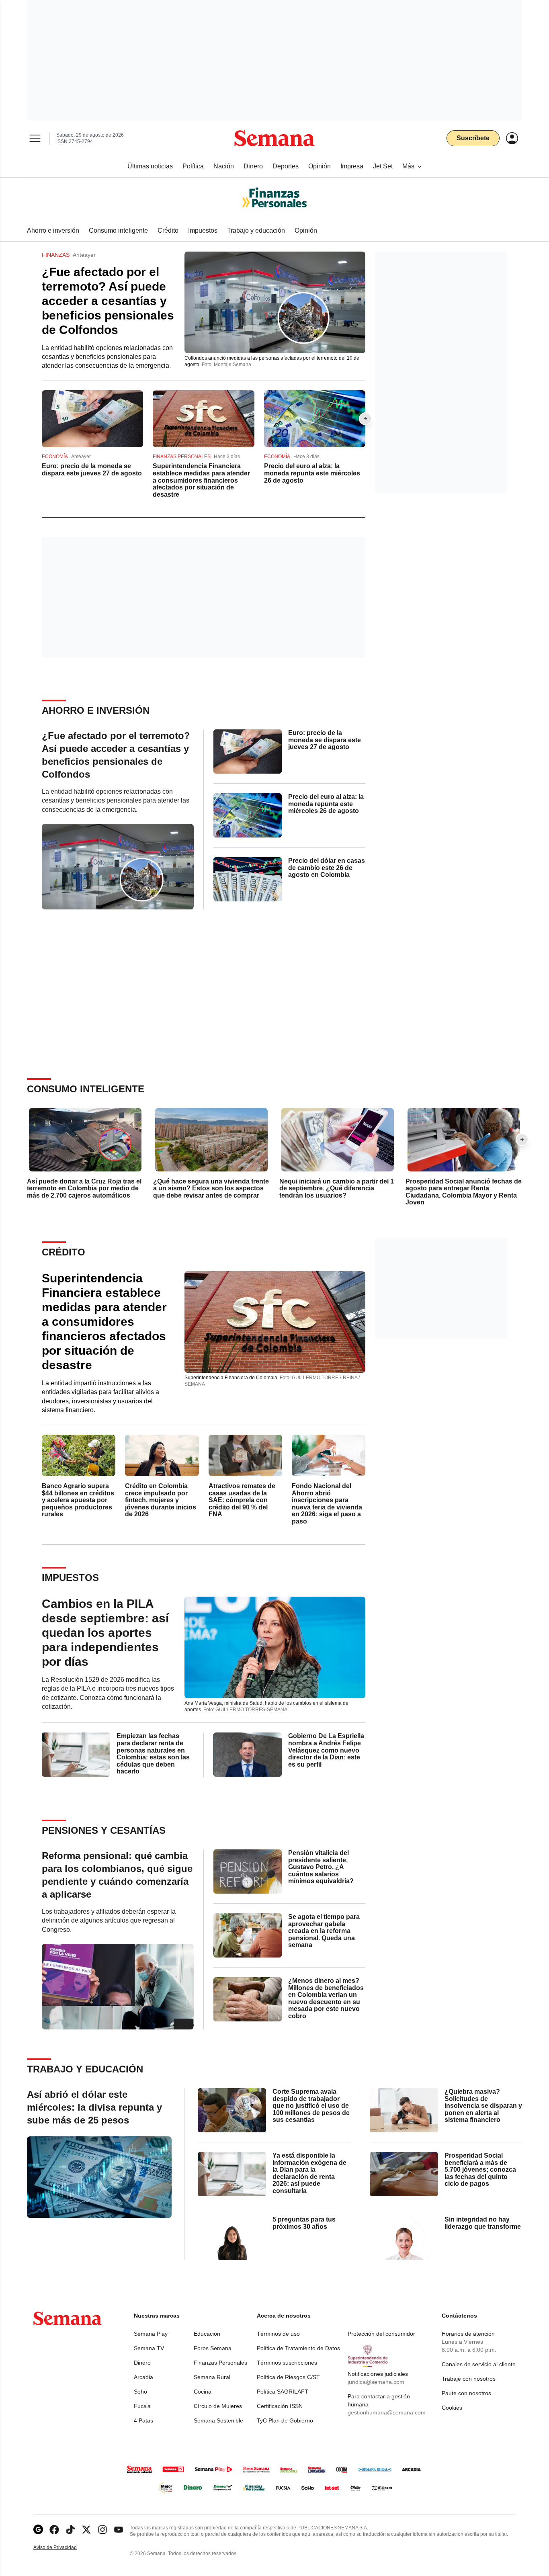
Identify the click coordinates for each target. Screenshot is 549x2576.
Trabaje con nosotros (469, 2379)
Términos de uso (278, 2334)
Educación (207, 2334)
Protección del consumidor (381, 2334)
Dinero (142, 2363)
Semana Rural (212, 2377)
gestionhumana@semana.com (387, 2412)
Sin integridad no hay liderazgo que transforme (483, 2223)
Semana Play (151, 2334)
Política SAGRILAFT (283, 2392)
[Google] (38, 2530)
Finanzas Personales (220, 2363)
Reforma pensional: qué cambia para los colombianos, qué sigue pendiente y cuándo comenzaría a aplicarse (117, 1875)
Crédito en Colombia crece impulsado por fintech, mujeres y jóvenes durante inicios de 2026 (161, 1500)
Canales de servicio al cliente (479, 2364)
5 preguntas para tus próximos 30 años (304, 2223)
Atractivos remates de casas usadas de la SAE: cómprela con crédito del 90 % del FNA (242, 1500)
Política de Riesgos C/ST (288, 2377)
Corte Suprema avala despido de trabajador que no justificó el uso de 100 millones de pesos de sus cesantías (311, 2106)
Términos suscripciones (287, 2363)
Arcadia (143, 2377)
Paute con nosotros (466, 2393)
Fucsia (142, 2406)
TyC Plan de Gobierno (285, 2420)
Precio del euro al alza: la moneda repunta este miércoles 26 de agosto (312, 473)
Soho (140, 2392)
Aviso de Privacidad (64, 2548)
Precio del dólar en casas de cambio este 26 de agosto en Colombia (327, 868)
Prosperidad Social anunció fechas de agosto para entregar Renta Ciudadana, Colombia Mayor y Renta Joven (464, 1192)
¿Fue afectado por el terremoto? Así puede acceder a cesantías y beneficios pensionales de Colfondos (108, 301)
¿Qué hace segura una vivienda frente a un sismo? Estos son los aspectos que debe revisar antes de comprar (211, 1188)
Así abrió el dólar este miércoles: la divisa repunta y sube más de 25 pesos (94, 2107)
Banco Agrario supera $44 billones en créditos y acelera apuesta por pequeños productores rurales (78, 1500)
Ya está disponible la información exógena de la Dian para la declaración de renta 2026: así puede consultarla (309, 2173)
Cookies (452, 2408)
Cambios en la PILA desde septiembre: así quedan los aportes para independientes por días (105, 1633)
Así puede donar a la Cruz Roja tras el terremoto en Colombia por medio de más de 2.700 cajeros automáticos (84, 1188)
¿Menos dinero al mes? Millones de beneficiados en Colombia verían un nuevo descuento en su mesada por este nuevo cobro (326, 1998)
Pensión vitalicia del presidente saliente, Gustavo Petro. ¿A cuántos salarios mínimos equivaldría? (321, 1867)
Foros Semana (213, 2348)
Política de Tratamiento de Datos (298, 2348)
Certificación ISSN (280, 2406)
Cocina (203, 2392)
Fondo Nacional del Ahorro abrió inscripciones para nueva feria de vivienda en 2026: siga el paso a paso (327, 1504)
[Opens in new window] (54, 2530)
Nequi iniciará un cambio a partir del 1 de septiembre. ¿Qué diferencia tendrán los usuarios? (337, 1188)
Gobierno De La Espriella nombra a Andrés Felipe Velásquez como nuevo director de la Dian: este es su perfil (326, 1750)
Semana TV (149, 2348)
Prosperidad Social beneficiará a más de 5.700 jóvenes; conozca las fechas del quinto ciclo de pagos (480, 2170)
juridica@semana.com (376, 2382)
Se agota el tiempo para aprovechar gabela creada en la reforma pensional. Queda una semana (324, 1931)
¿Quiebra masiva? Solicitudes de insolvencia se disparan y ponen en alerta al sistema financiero (483, 2106)
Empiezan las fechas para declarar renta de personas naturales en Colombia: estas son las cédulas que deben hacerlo (153, 1754)
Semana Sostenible (218, 2420)
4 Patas (143, 2420)
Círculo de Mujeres (218, 2406)
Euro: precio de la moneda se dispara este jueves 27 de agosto (92, 470)
